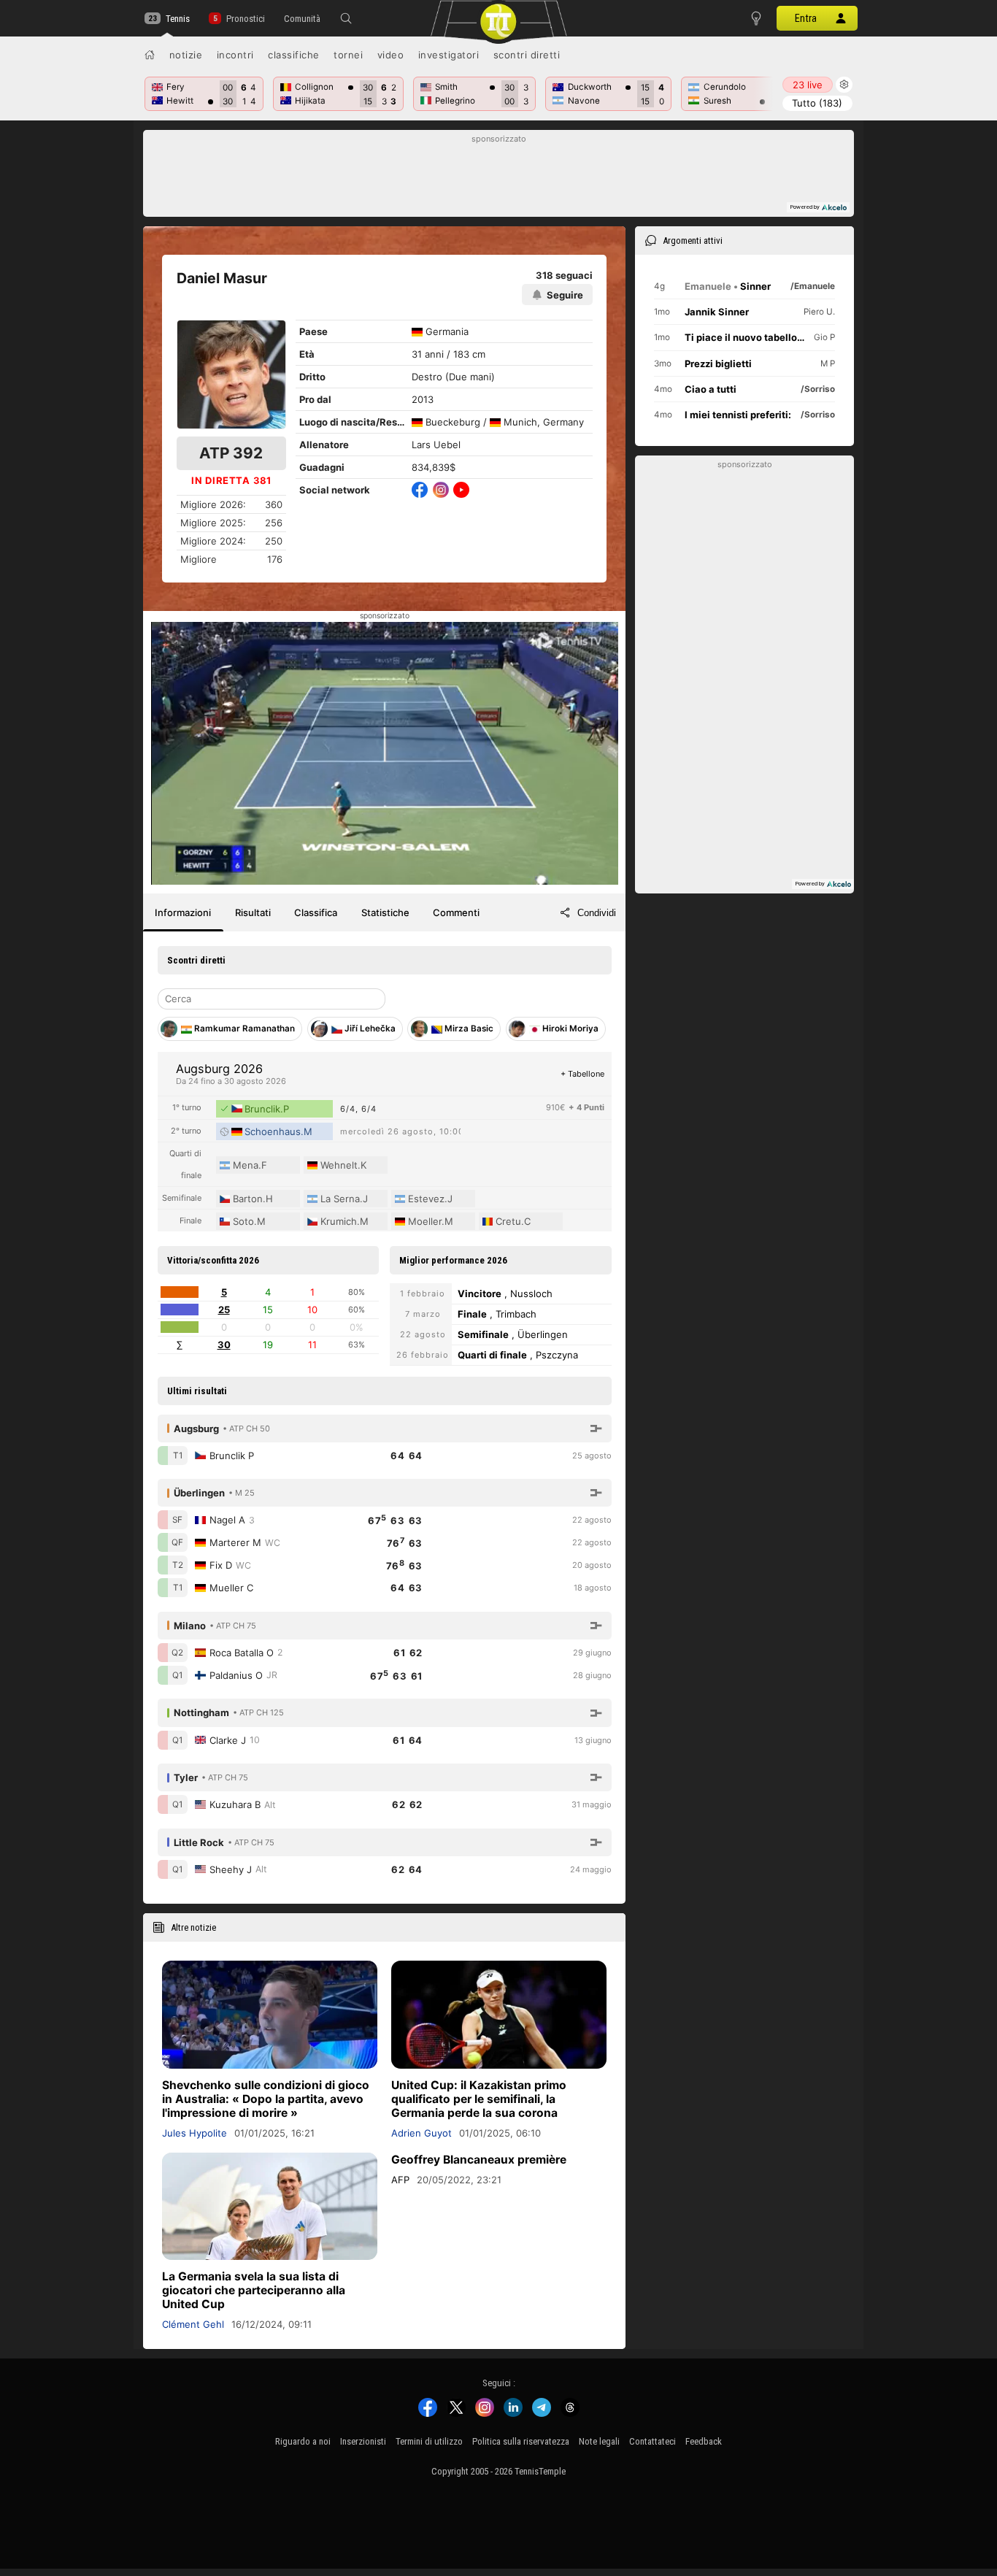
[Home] (150, 55)
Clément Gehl (193, 2324)
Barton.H (253, 1199)
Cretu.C (513, 1221)
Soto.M (249, 1221)
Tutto (817, 103)
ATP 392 (231, 453)
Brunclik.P (267, 1109)
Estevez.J (430, 1199)
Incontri (235, 55)
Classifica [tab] (316, 912)
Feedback (704, 2441)
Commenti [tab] (456, 912)
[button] (346, 18)
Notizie (186, 55)
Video (391, 55)
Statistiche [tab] (385, 912)
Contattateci (653, 2441)
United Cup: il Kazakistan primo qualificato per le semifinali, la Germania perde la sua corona (479, 2099)
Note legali (599, 2441)
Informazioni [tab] (183, 912)
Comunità (302, 19)
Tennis (178, 19)
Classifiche (294, 55)
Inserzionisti (363, 2441)
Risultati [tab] (253, 912)
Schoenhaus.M (278, 1131)
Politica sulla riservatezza (521, 2441)
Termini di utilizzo (429, 2441)
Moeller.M (431, 1221)
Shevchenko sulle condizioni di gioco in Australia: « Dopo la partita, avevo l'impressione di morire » (266, 2099)
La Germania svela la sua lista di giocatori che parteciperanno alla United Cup (254, 2290)
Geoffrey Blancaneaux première (479, 2160)
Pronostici (245, 19)
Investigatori (449, 55)
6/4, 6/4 (358, 1109)
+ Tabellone (582, 1074)
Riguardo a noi (303, 2441)
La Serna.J (344, 1199)
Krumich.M (344, 1221)
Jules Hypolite (195, 2133)
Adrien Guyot (421, 2133)
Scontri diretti (527, 55)
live (808, 85)
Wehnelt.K (343, 1165)
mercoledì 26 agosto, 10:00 (400, 1131)
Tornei (348, 55)
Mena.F (250, 1165)
